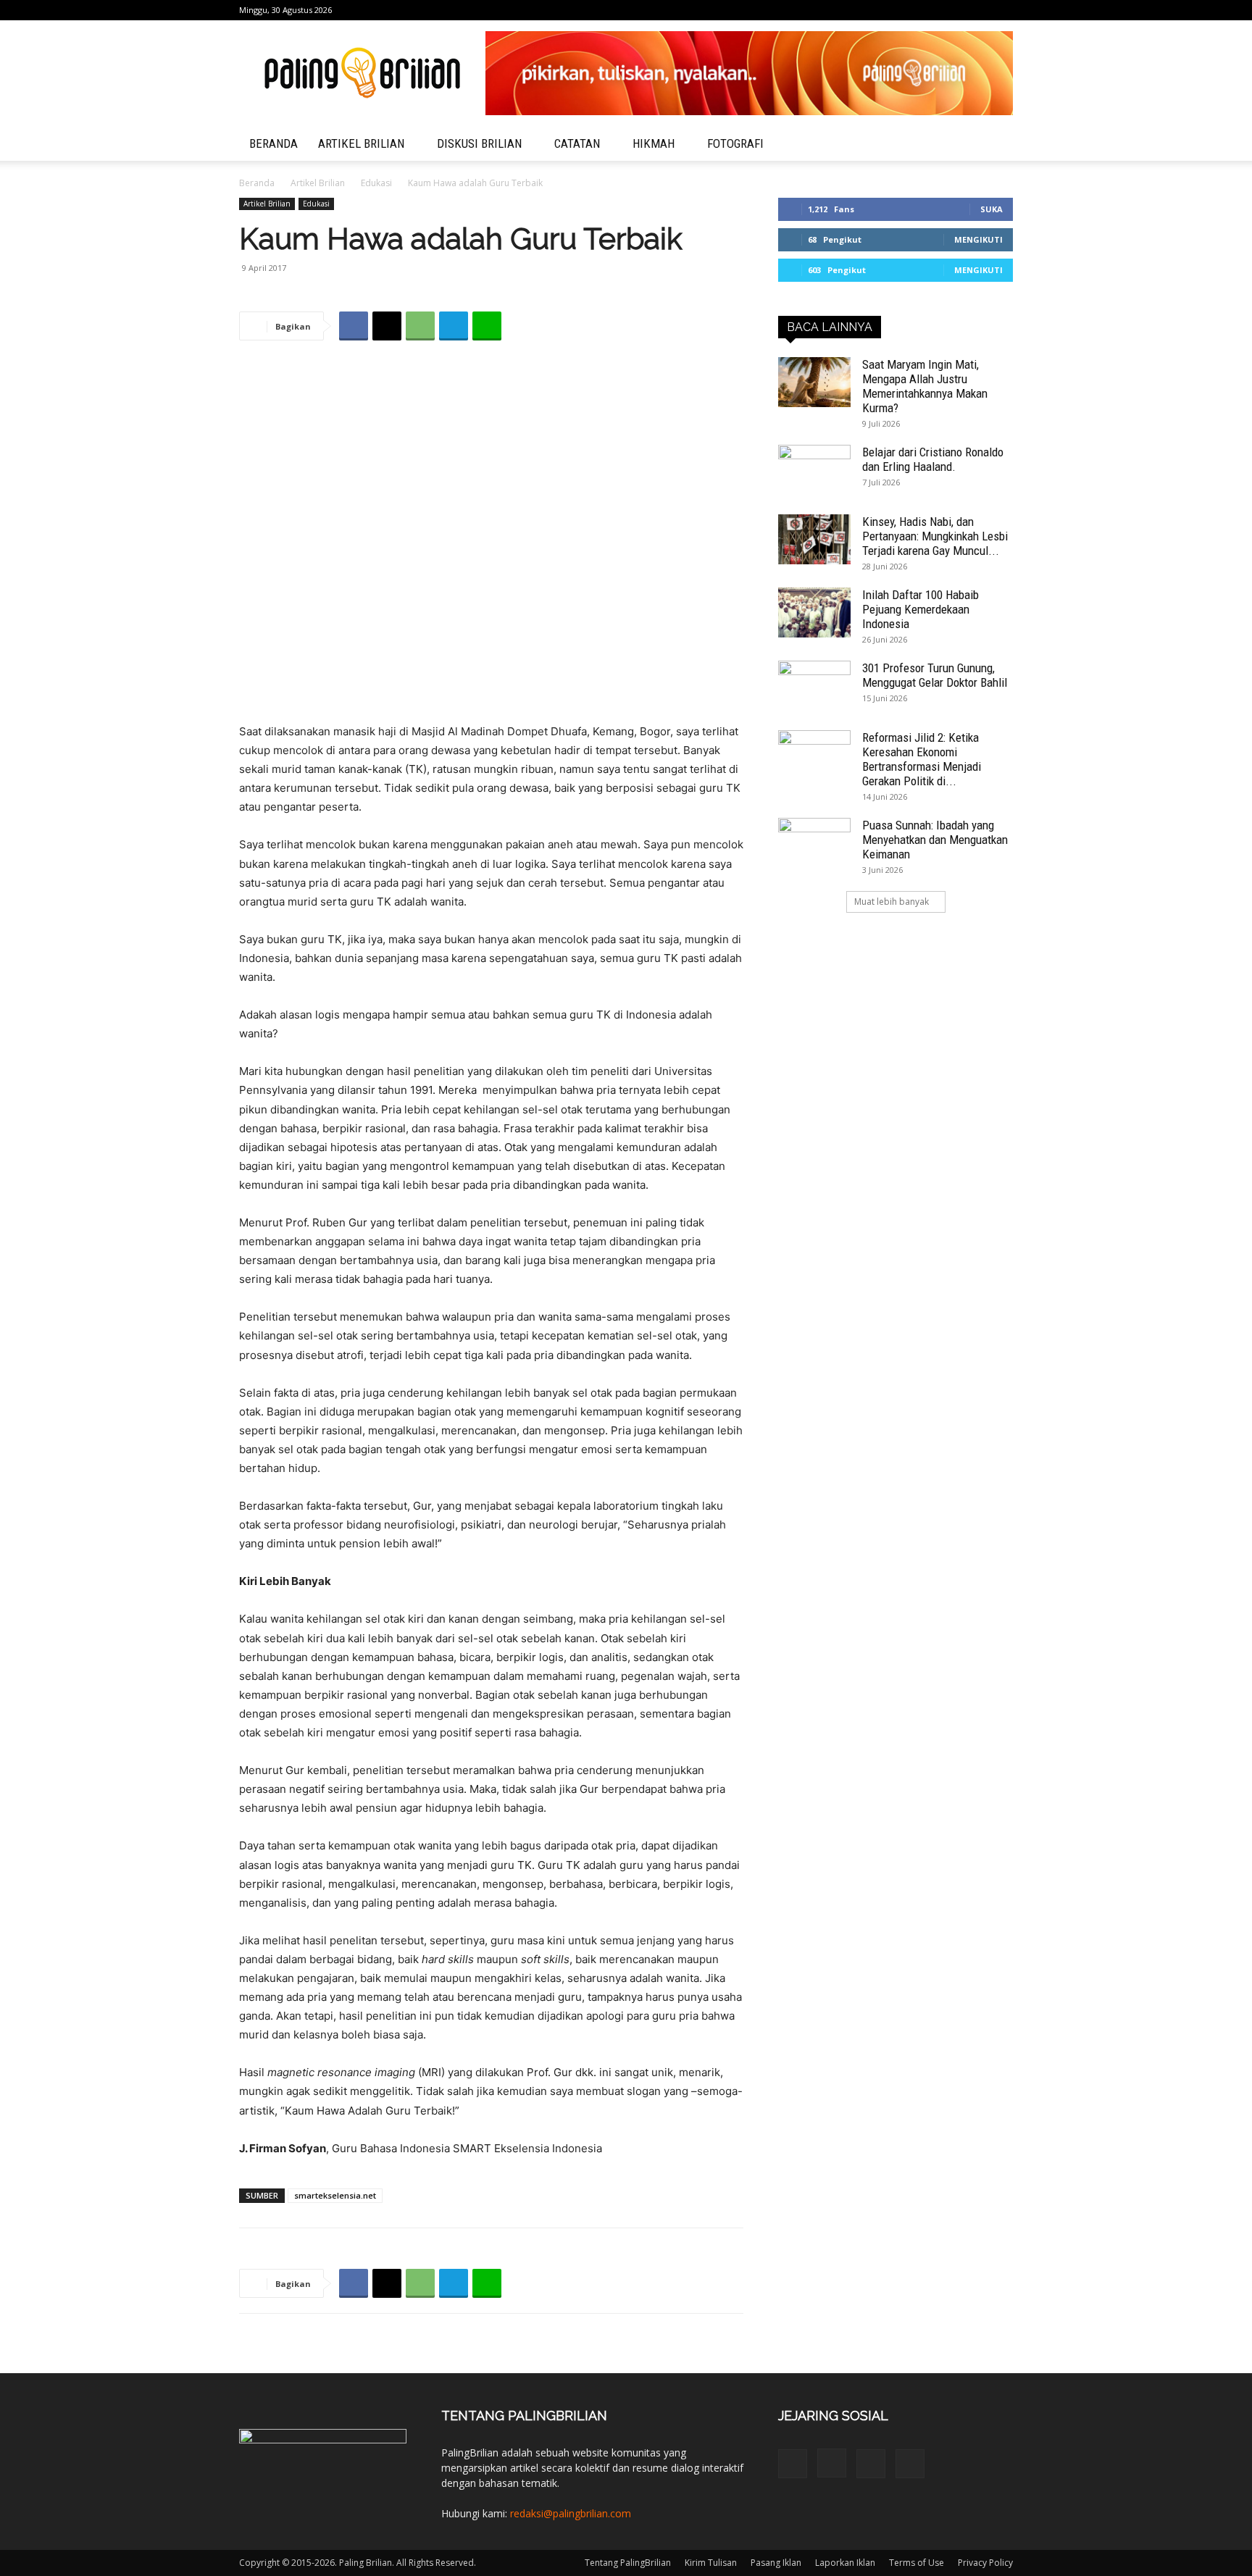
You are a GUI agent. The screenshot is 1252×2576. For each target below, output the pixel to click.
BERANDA (274, 143)
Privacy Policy (985, 2563)
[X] (1002, 10)
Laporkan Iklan (845, 2563)
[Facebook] (930, 10)
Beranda (257, 183)
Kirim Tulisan (711, 2563)
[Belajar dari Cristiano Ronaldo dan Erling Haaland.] (814, 470)
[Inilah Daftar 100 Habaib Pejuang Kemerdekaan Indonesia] (814, 612)
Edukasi (376, 183)
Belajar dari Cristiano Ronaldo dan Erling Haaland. (933, 459)
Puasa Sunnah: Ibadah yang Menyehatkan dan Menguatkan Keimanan (935, 840)
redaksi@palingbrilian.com (571, 2513)
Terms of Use (917, 2563)
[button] (996, 145)
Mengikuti (978, 239)
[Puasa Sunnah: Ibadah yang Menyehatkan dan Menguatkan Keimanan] (814, 843)
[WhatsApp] (420, 326)
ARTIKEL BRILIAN (361, 143)
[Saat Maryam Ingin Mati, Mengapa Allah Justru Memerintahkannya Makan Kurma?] (814, 382)
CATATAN (577, 143)
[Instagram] (954, 10)
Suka (992, 209)
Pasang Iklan (776, 2563)
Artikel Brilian (318, 183)
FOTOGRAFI (735, 143)
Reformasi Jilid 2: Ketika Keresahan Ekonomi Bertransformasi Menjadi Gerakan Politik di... (922, 759)
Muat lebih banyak (892, 902)
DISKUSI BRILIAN (479, 143)
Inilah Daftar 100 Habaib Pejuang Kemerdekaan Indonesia (921, 609)
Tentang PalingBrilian (628, 2563)
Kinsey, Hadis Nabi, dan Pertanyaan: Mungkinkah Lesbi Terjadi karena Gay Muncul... (935, 536)
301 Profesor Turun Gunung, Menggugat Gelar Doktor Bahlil (935, 675)
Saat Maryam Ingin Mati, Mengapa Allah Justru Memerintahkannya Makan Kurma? (925, 386)
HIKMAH (654, 143)
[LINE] (487, 326)
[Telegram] (978, 10)
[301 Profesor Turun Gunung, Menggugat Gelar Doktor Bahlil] (814, 686)
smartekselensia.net (335, 2195)
